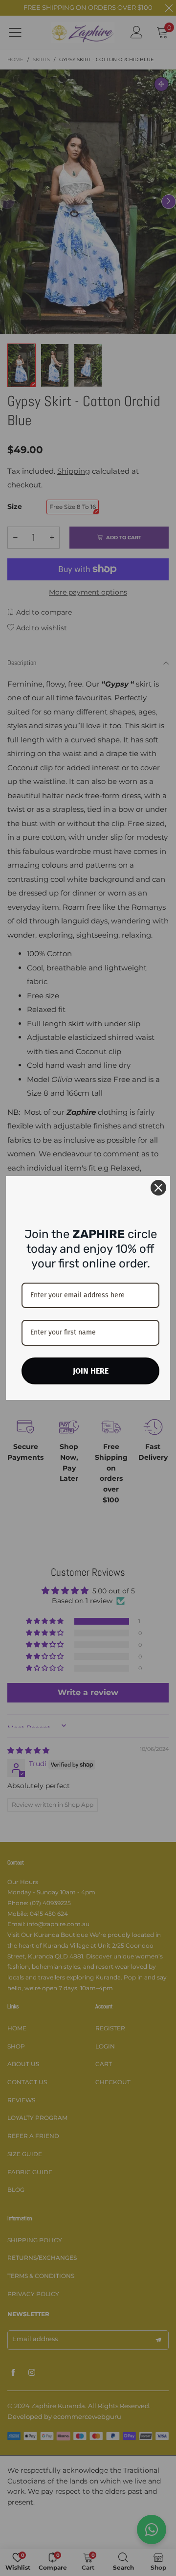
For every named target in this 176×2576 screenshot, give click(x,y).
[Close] (158, 1188)
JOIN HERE (91, 1371)
